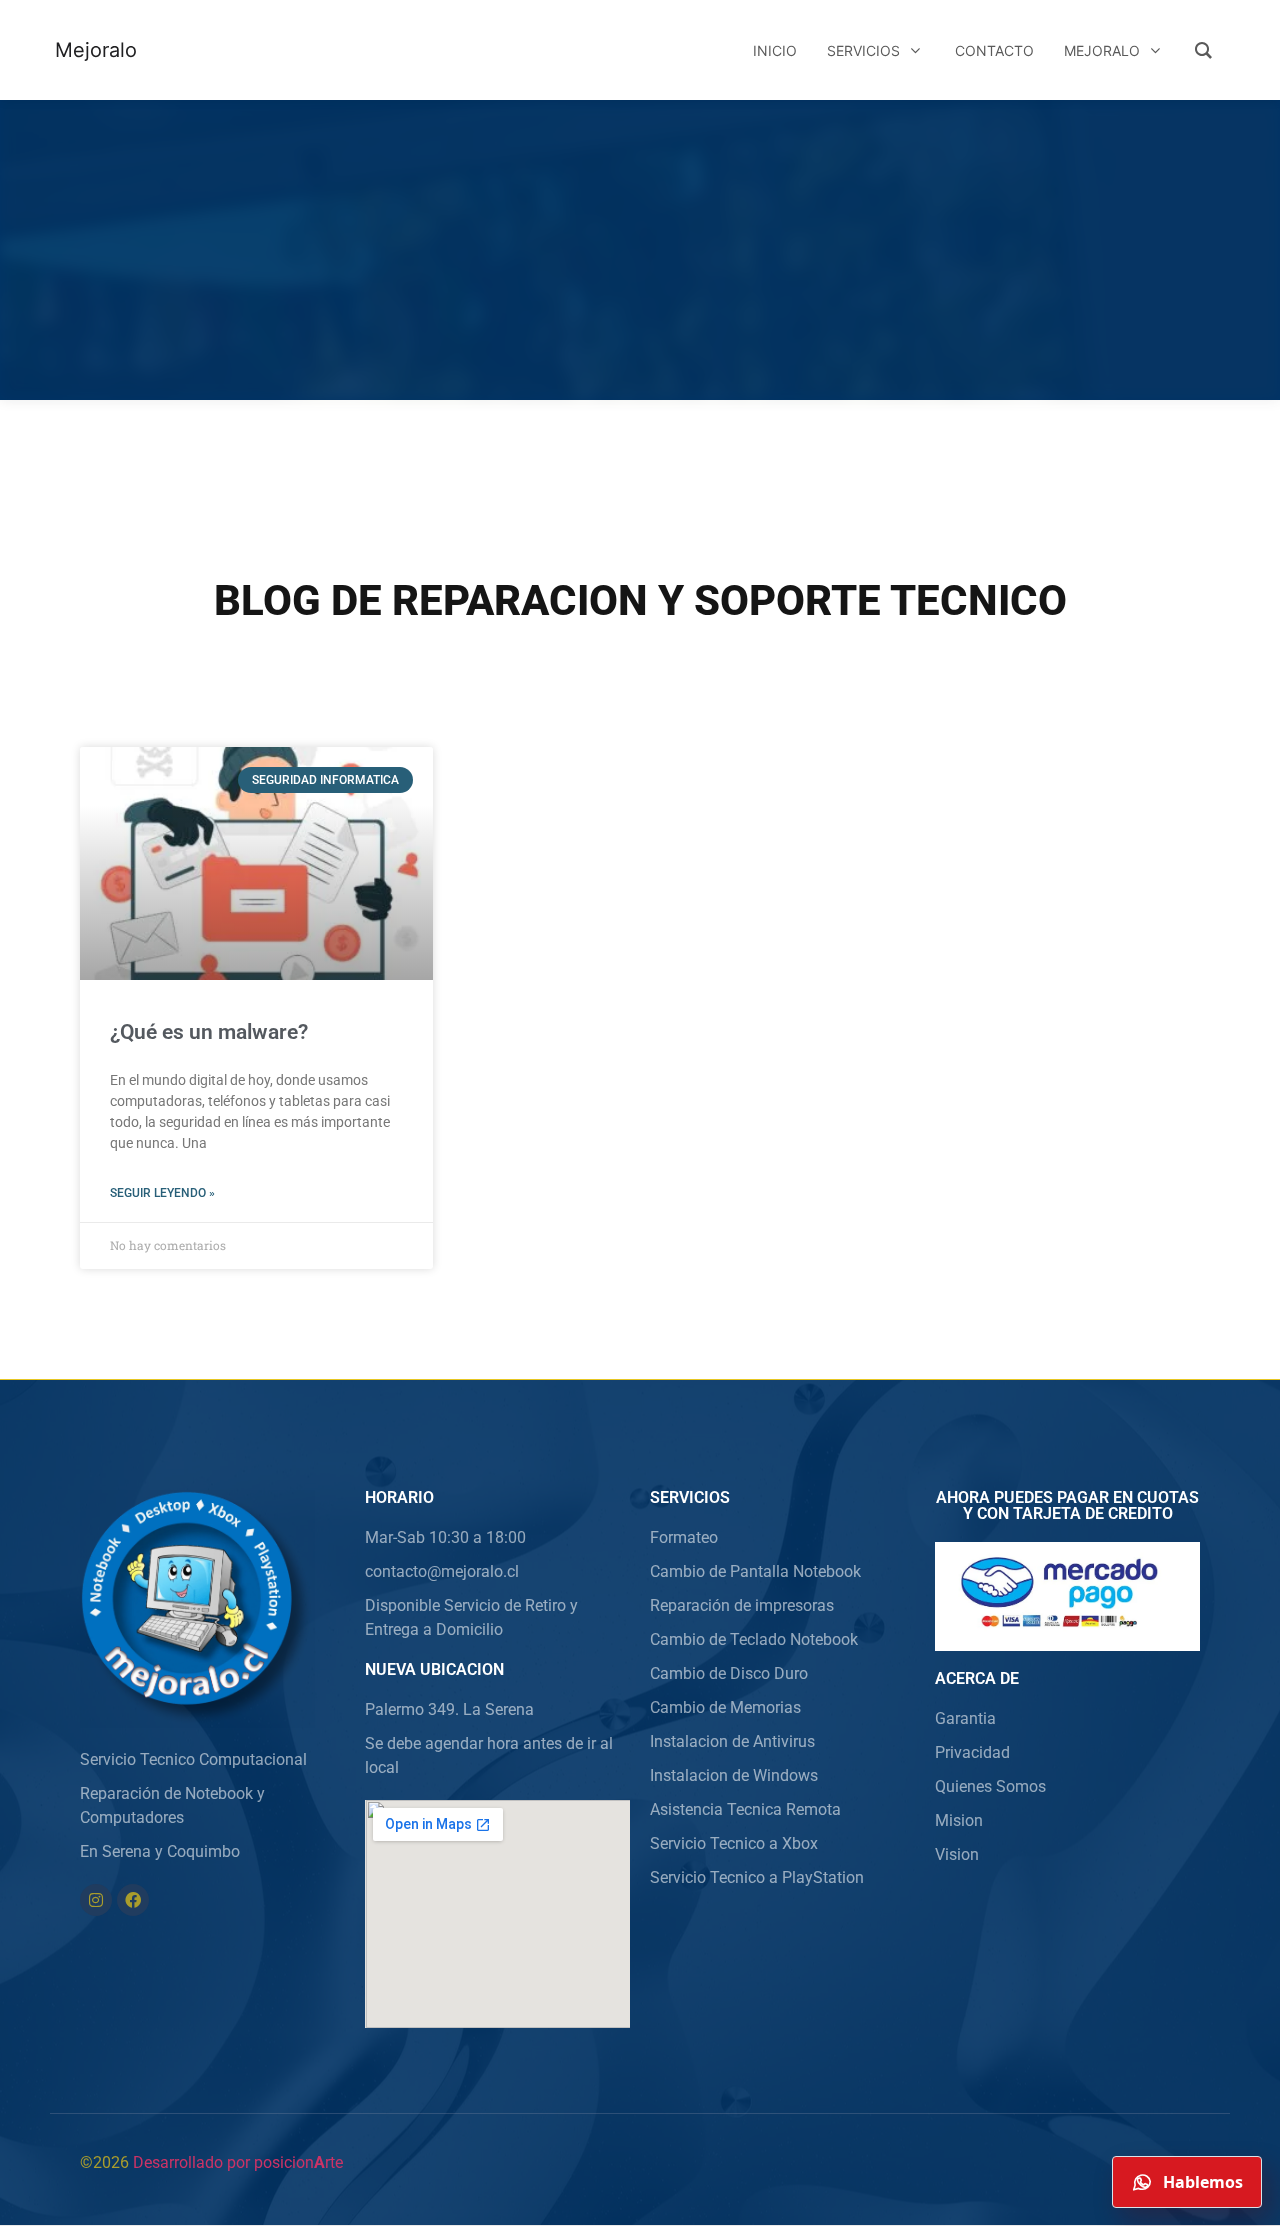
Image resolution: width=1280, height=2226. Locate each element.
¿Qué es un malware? (209, 1032)
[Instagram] (96, 1900)
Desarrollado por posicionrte (238, 2162)
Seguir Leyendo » (162, 1193)
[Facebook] (133, 1900)
